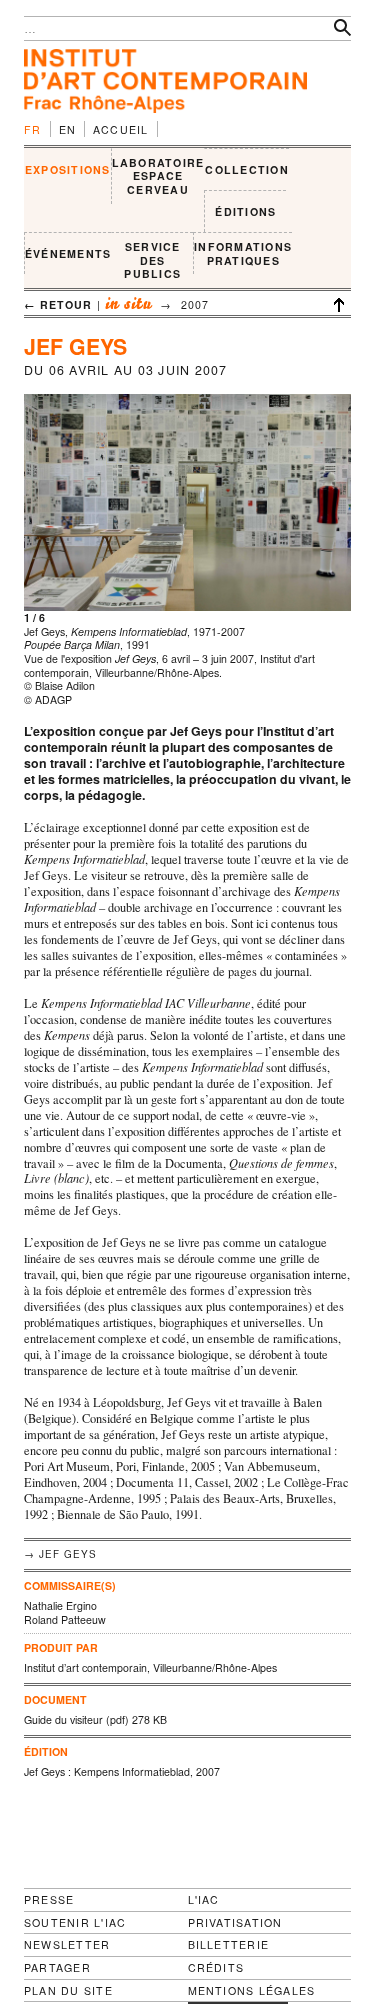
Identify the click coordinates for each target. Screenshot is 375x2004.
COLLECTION (246, 169)
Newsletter (67, 1944)
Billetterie (229, 1944)
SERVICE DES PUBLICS (152, 260)
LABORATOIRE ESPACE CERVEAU (158, 176)
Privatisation (235, 1922)
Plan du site (68, 1991)
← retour (58, 304)
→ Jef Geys (60, 1554)
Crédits (216, 1968)
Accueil (121, 129)
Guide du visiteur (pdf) (76, 1719)
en (68, 129)
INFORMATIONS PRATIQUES (243, 253)
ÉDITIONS (245, 211)
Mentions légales (252, 1991)
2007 (195, 304)
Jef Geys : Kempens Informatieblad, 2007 (122, 1771)
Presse (49, 1899)
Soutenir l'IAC (75, 1922)
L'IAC (204, 1899)
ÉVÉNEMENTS (68, 253)
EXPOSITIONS (68, 169)
